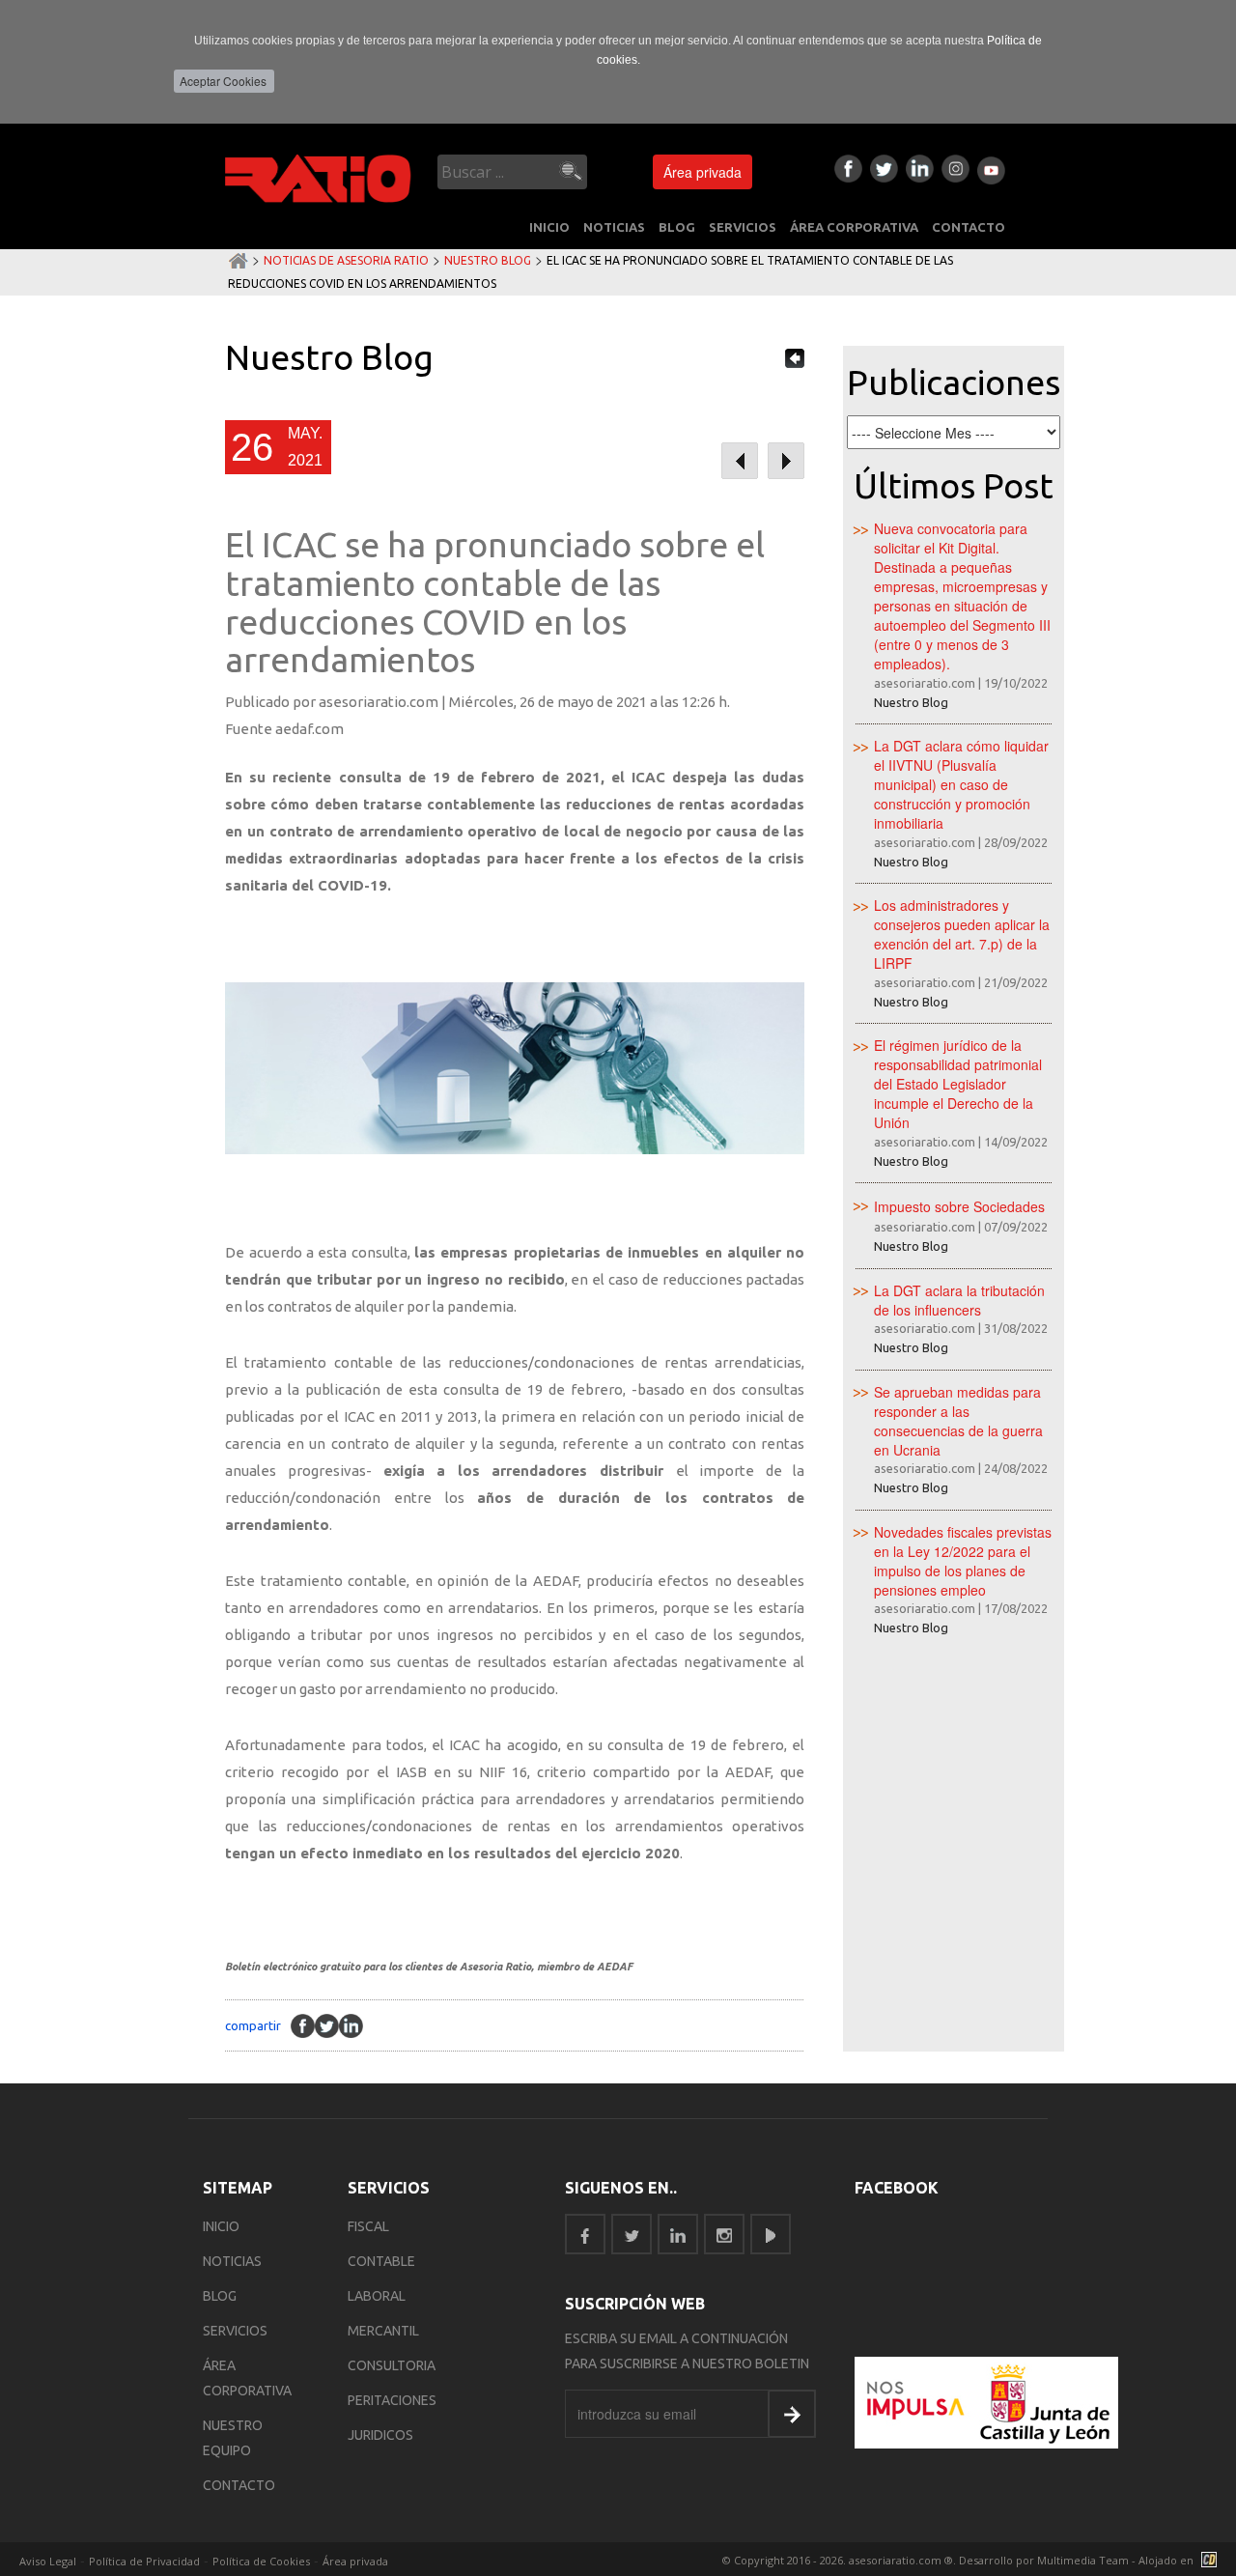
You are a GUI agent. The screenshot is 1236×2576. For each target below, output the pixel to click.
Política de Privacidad (144, 2561)
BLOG (677, 227)
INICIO (549, 227)
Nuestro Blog (488, 260)
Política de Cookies (261, 2561)
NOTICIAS (614, 227)
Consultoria (392, 2365)
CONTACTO (969, 227)
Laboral (377, 2296)
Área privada (702, 172)
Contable (381, 2261)
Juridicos (380, 2435)
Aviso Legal (48, 2561)
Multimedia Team (1083, 2560)
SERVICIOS (743, 227)
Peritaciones (392, 2400)
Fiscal (368, 2226)
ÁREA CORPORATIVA (854, 227)
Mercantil (383, 2331)
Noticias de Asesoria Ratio (346, 260)
